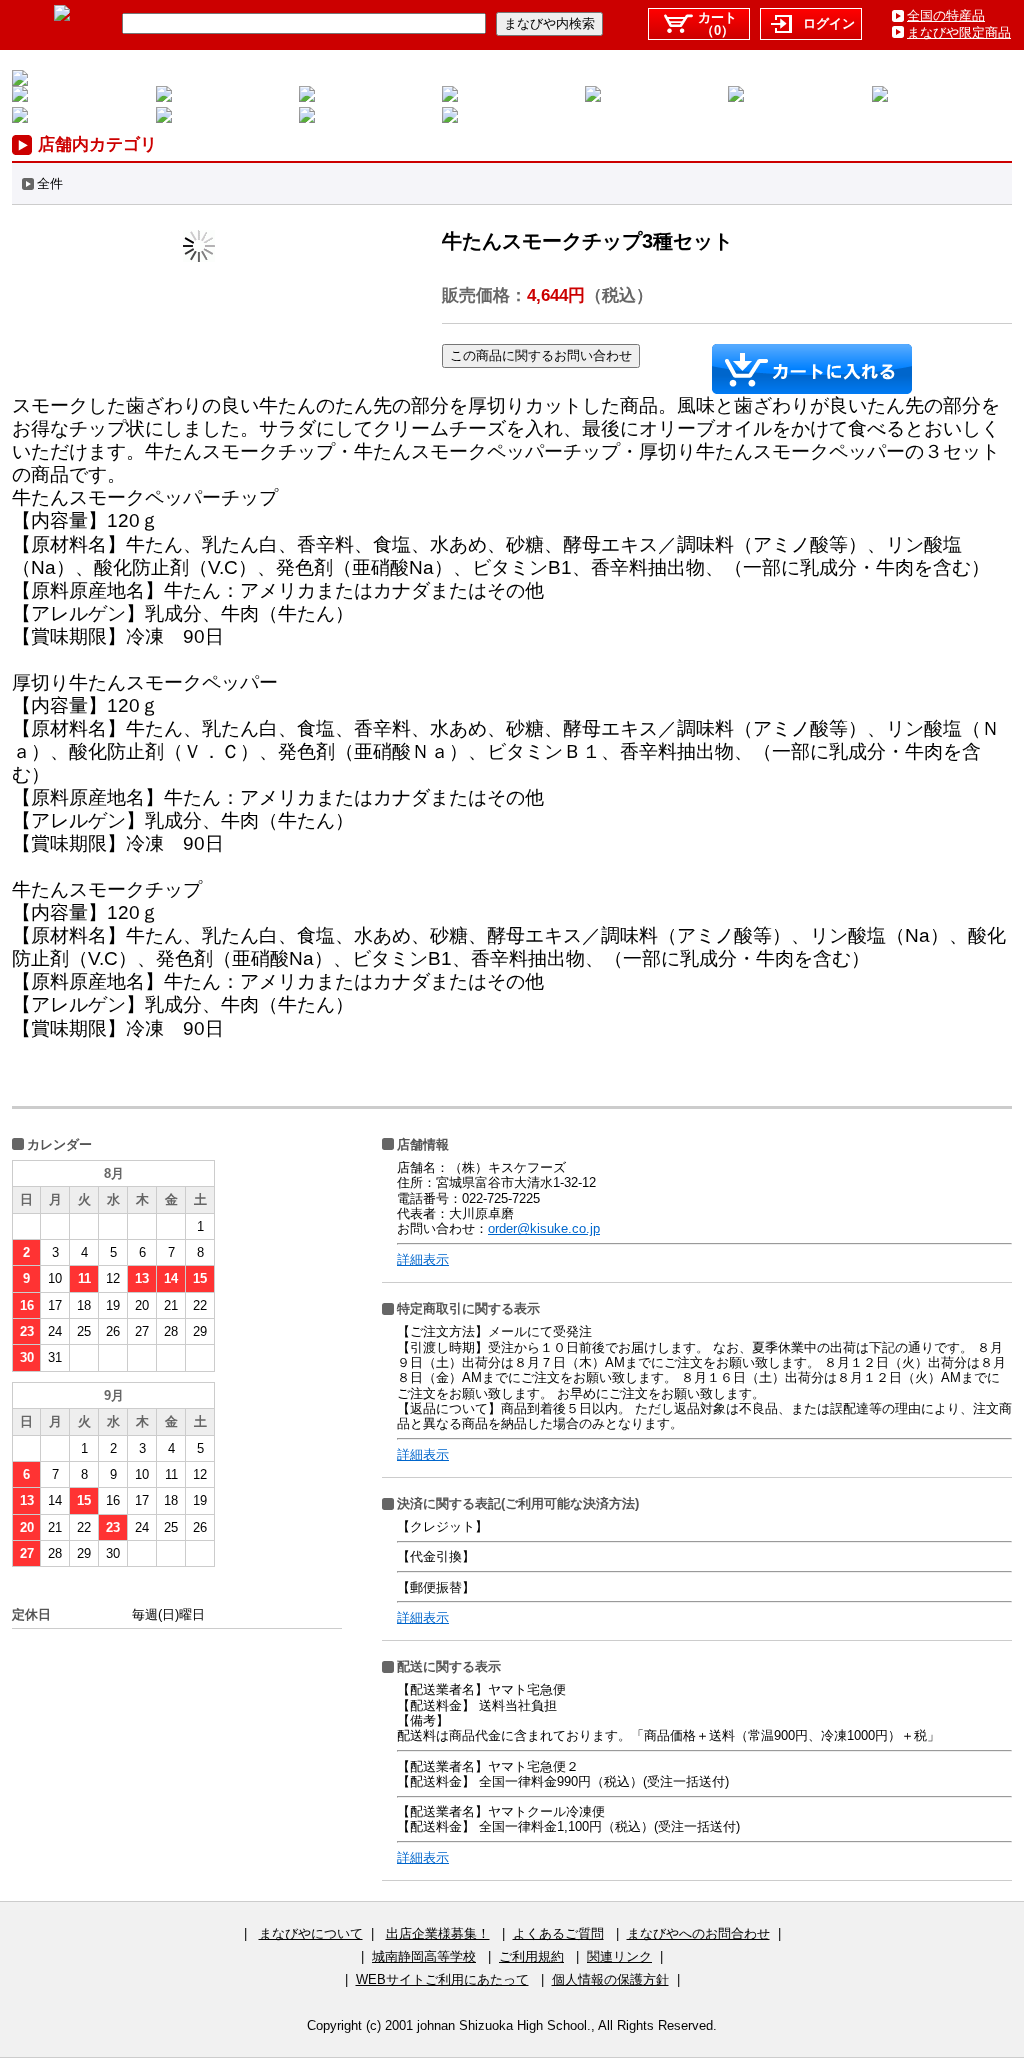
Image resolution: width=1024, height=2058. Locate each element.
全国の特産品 (946, 15)
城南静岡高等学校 (424, 1956)
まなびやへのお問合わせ (698, 1933)
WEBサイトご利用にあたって (442, 1979)
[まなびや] (62, 16)
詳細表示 (423, 1259)
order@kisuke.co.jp (544, 1228)
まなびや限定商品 (959, 32)
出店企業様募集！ (438, 1933)
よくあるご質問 (558, 1933)
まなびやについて (311, 1933)
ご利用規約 (531, 1956)
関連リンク (619, 1956)
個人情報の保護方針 (610, 1979)
